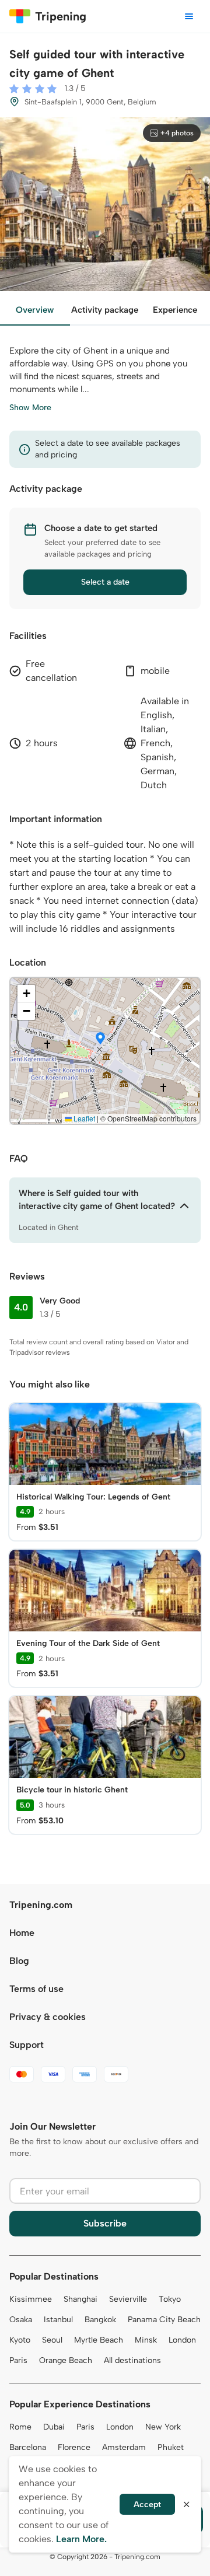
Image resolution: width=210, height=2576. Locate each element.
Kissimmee (31, 2299)
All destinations (132, 2360)
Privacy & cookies (48, 2017)
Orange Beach (66, 2360)
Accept (147, 2505)
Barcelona (28, 2447)
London (182, 2340)
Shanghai (80, 2299)
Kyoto (20, 2340)
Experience (175, 310)
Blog (19, 1961)
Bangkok (100, 2320)
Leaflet (83, 1118)
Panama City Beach (164, 2320)
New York (163, 2427)
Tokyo (170, 2299)
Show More (30, 408)
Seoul (52, 2340)
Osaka (21, 2320)
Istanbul (58, 2320)
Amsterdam (124, 2447)
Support (27, 2045)
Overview (35, 310)
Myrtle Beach (99, 2340)
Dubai (54, 2427)
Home (22, 1933)
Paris (18, 2360)
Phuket (171, 2447)
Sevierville (128, 2299)
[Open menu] (189, 16)
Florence (74, 2447)
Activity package (105, 310)
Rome (20, 2427)
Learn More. (81, 2539)
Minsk (146, 2340)
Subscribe (105, 2223)
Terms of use (36, 1989)
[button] (100, 1039)
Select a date (105, 582)
